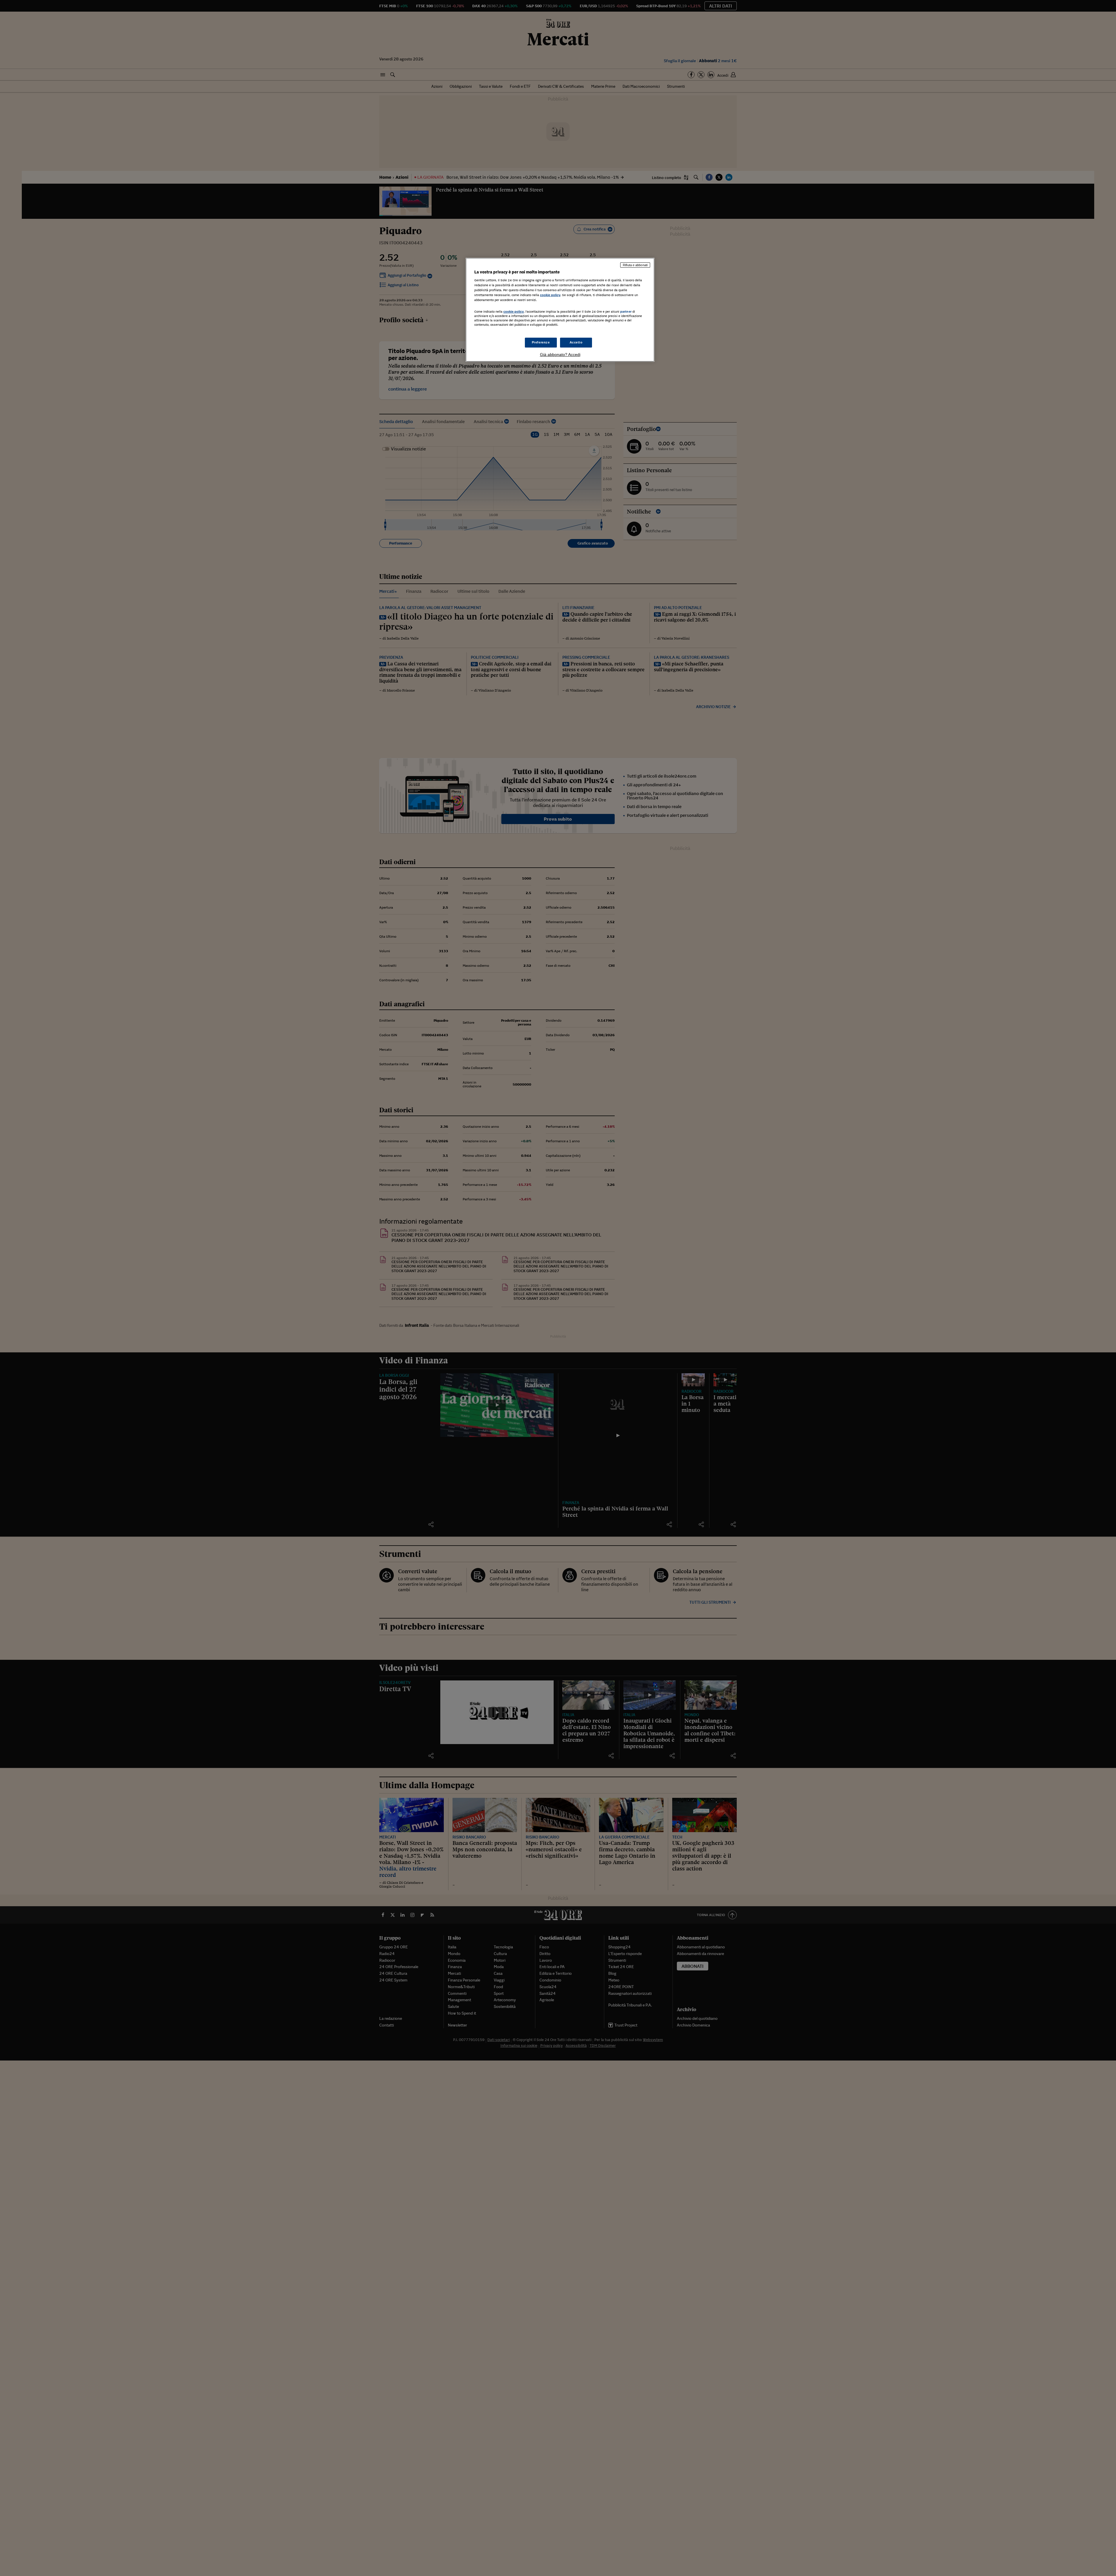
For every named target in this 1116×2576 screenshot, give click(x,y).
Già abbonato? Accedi (560, 355)
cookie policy (550, 295)
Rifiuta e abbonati (635, 265)
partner (626, 312)
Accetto (576, 342)
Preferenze (541, 342)
